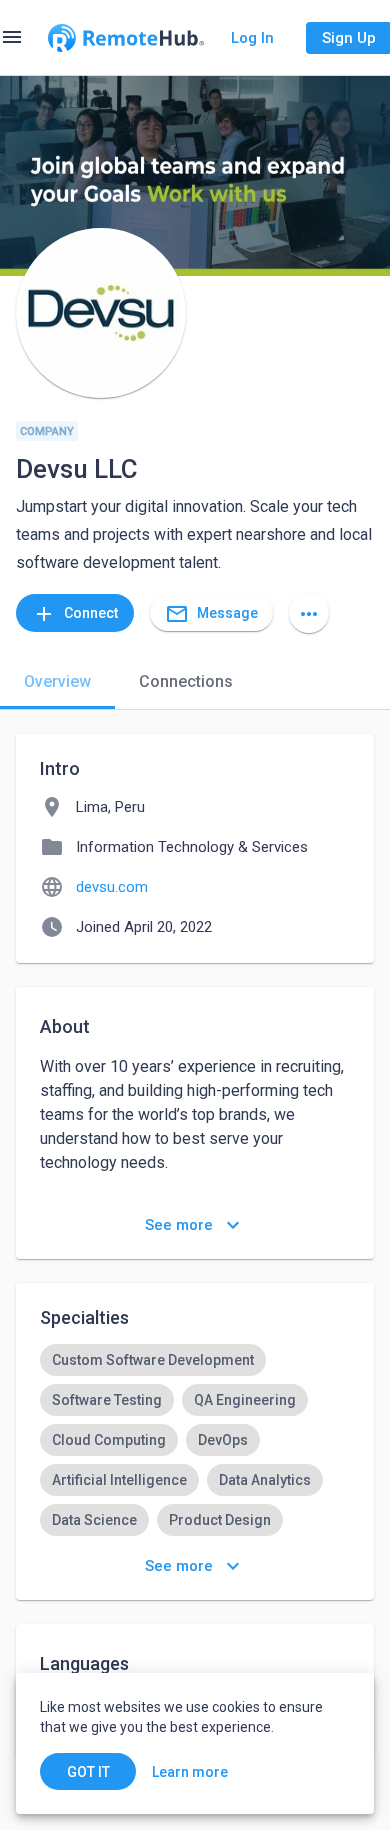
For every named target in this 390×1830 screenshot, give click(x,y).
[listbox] (195, 1460)
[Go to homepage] (126, 38)
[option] (153, 1360)
